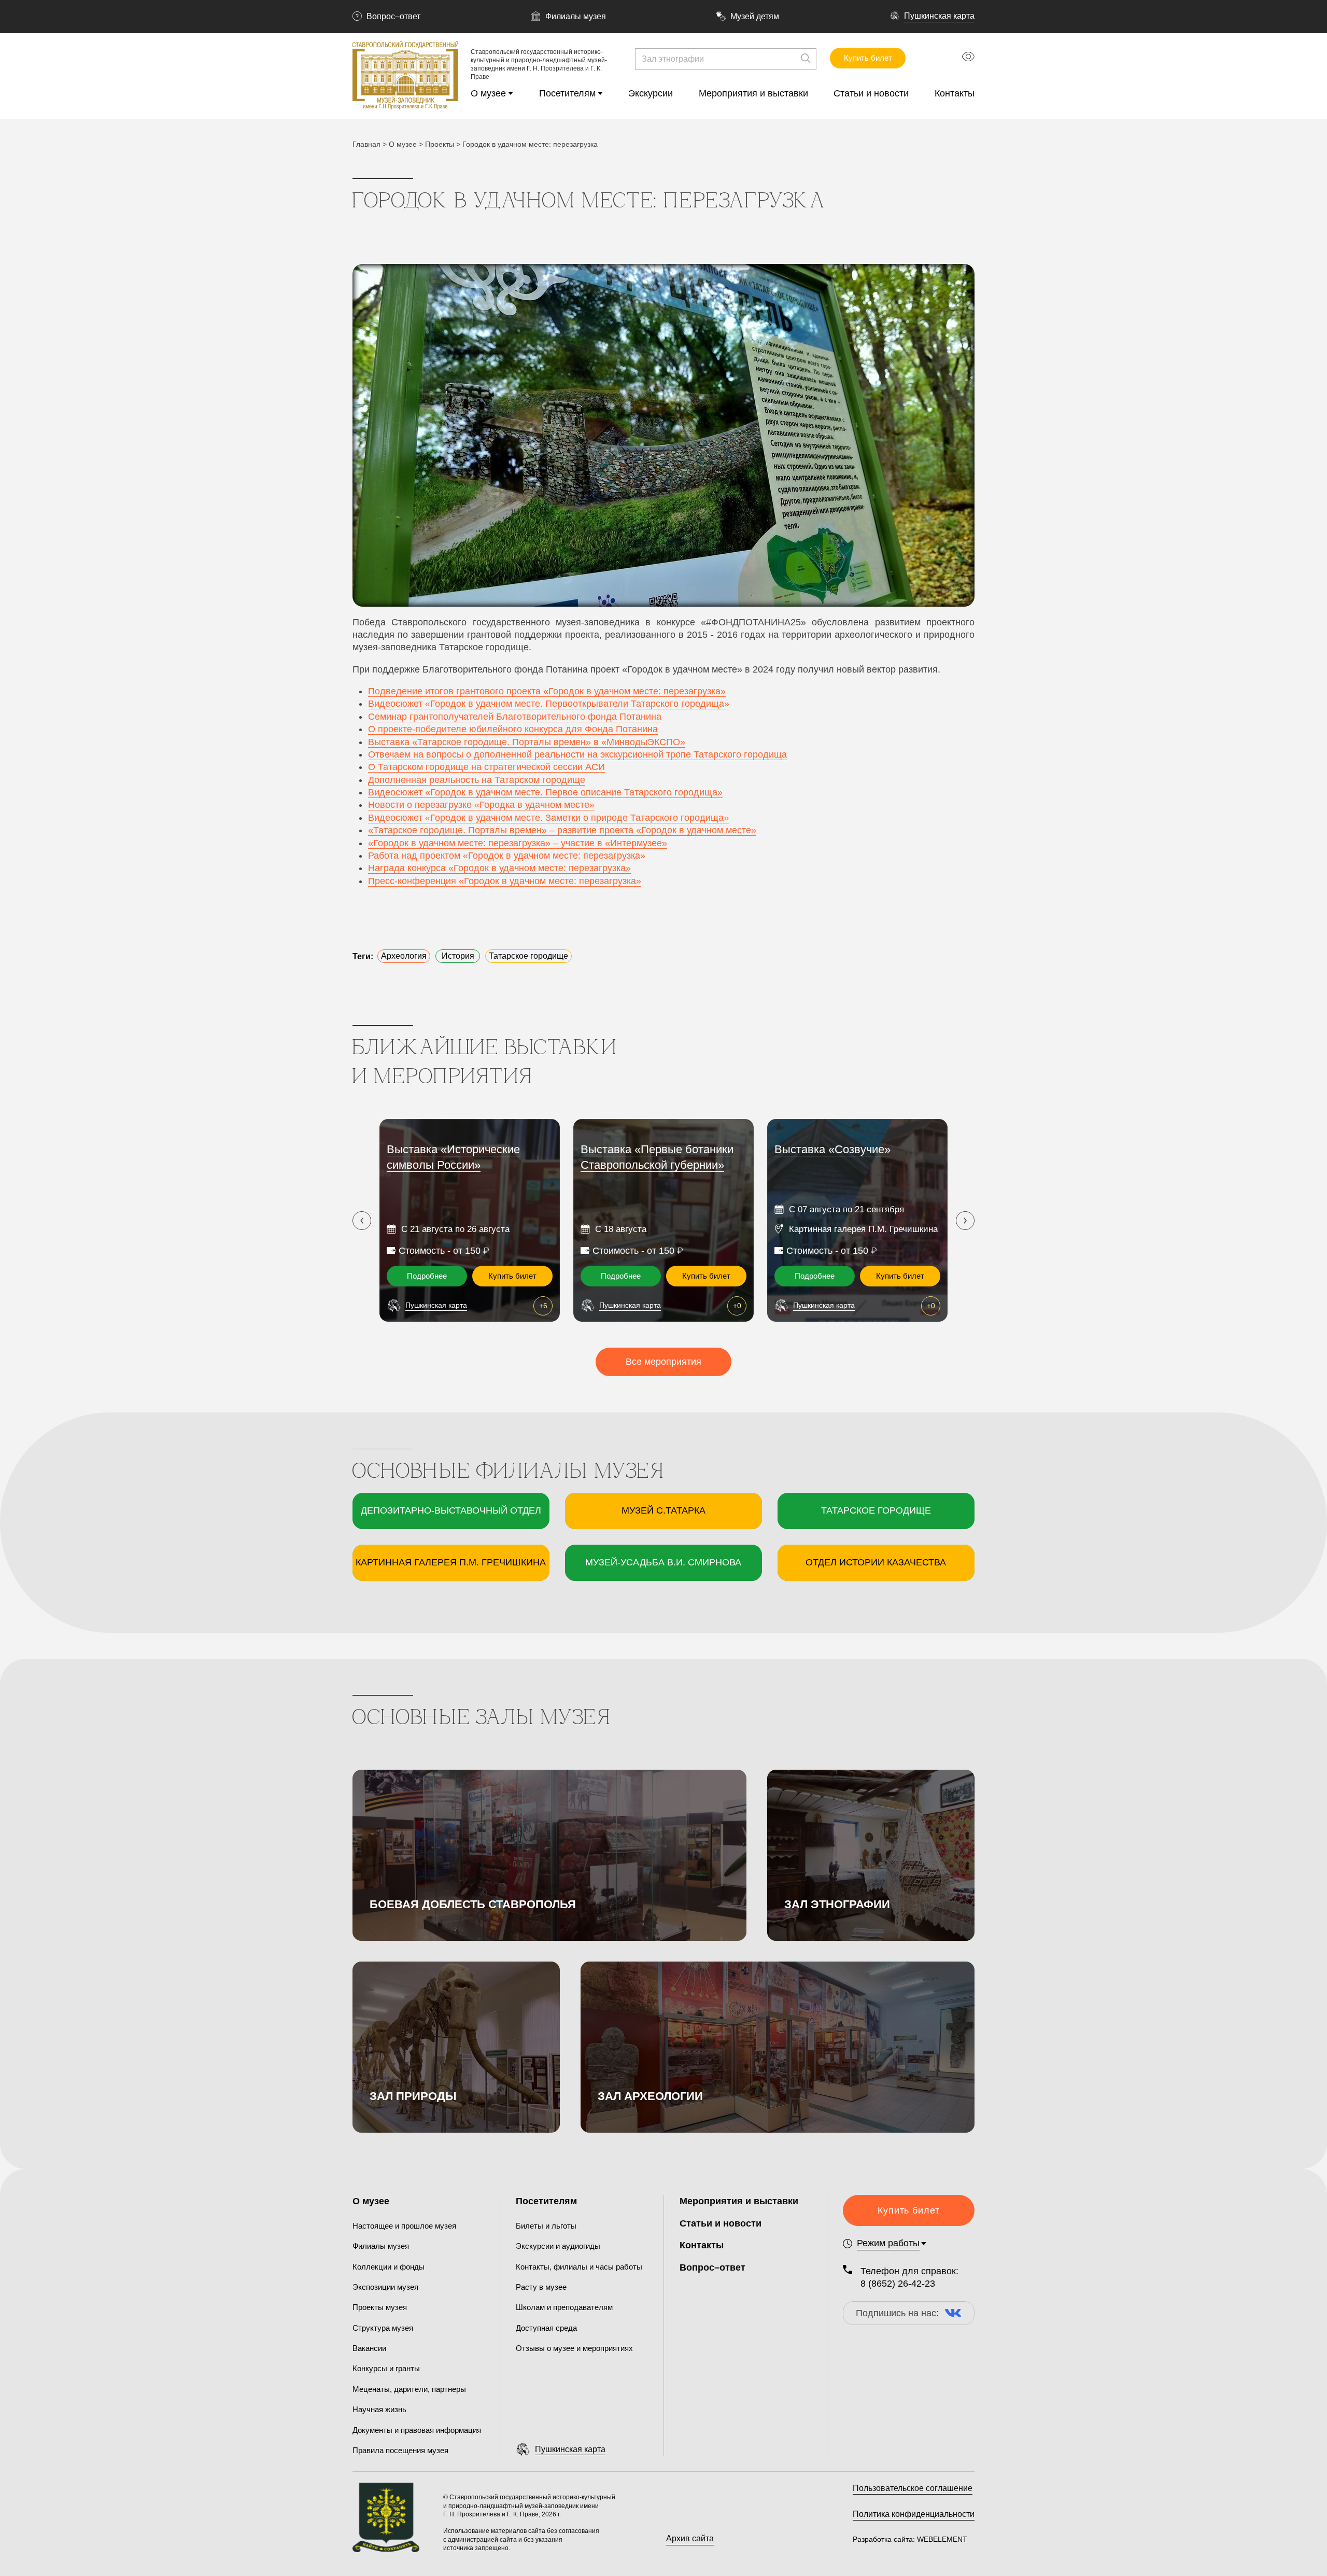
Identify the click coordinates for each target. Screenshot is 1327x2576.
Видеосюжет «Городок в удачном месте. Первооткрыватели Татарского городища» (549, 704)
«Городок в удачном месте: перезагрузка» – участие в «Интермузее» (518, 843)
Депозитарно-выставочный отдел (451, 1510)
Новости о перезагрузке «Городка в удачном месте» (481, 805)
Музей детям (755, 16)
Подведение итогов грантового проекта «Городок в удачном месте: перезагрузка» (547, 691)
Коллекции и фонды (389, 2267)
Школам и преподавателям (564, 2307)
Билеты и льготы (546, 2226)
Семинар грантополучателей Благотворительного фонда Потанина (515, 717)
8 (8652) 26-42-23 (898, 2284)
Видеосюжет (397, 792)
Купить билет (868, 58)
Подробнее (427, 1276)
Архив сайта (690, 2538)
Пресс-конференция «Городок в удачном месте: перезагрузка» (505, 881)
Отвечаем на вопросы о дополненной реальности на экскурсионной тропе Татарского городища (577, 754)
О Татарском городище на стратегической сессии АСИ (486, 767)
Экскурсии (651, 93)
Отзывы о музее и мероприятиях (574, 2348)
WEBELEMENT (941, 2539)
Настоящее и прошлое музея (404, 2226)
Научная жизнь (379, 2409)
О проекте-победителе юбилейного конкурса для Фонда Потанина (513, 729)
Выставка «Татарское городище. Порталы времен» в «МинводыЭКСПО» (527, 742)
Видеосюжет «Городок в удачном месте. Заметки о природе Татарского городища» (548, 818)
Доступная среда (546, 2328)
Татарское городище (876, 1510)
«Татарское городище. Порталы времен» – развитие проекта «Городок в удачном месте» (562, 830)
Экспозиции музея (385, 2287)
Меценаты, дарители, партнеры (409, 2389)
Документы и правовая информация (417, 2430)
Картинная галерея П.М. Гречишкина (451, 1562)
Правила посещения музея (400, 2450)
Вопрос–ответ (393, 16)
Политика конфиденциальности (914, 2514)
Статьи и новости (871, 93)
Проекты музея (380, 2307)
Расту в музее (541, 2287)
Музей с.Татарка (663, 1510)
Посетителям (567, 93)
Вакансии (369, 2348)
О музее (488, 93)
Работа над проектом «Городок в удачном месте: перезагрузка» (507, 856)
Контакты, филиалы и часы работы (579, 2267)
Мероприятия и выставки (753, 93)
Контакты (955, 93)
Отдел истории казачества (876, 1562)
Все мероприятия (663, 1362)
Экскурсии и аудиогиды (558, 2246)
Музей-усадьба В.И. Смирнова (663, 1562)
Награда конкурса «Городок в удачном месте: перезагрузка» (499, 868)
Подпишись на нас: (897, 2313)
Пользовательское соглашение (913, 2488)
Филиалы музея (576, 16)
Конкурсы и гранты (386, 2368)
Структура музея (383, 2328)
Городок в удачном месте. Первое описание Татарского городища (574, 792)
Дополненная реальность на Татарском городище (477, 780)
